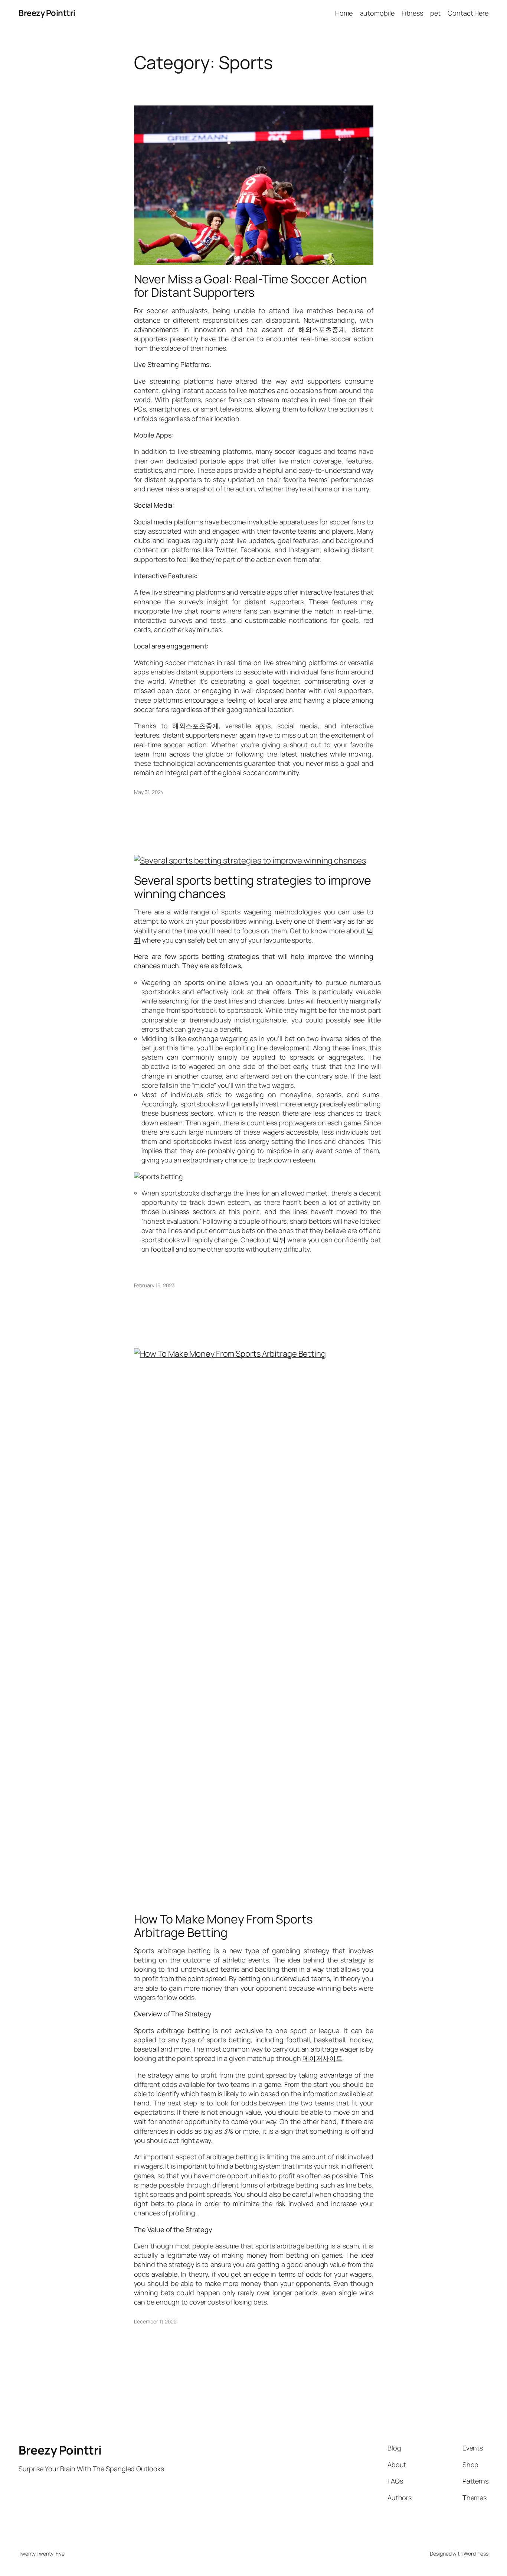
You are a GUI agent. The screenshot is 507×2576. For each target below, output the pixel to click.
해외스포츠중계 (322, 329)
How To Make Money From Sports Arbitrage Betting (223, 1926)
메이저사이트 (322, 2058)
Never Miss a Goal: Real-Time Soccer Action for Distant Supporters (251, 286)
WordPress (476, 2554)
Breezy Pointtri (47, 13)
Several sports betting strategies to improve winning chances (253, 887)
